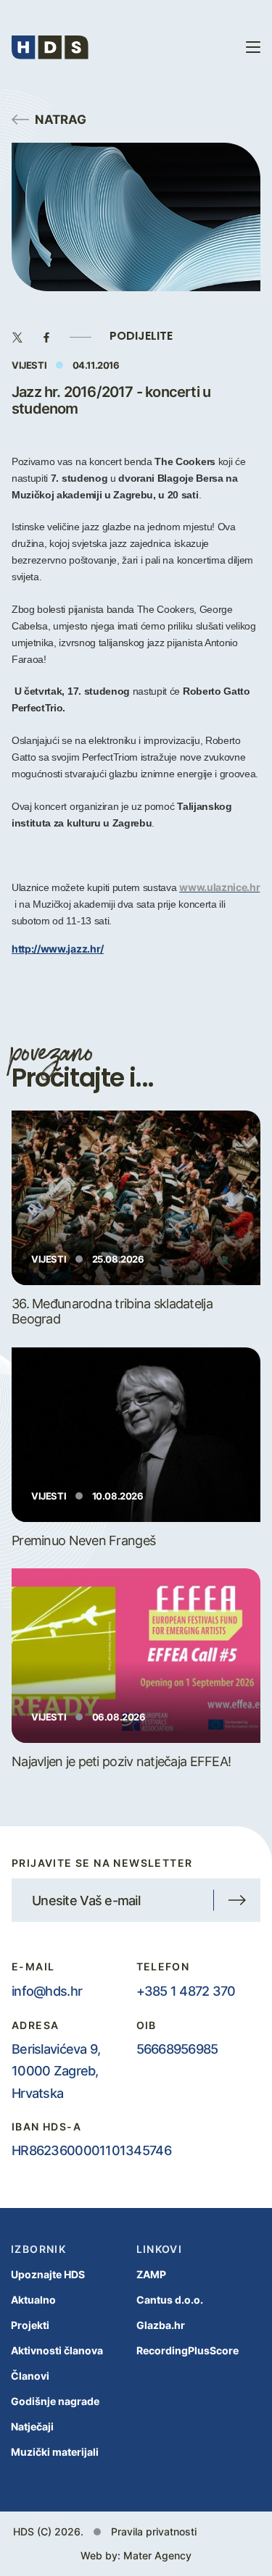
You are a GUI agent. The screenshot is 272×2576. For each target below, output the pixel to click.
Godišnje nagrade (55, 2401)
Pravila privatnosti (154, 2531)
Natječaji (32, 2426)
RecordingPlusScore (187, 2350)
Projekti (30, 2325)
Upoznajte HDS (48, 2274)
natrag (61, 119)
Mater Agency (157, 2555)
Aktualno (33, 2300)
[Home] (50, 47)
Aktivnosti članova (57, 2350)
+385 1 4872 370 (186, 1991)
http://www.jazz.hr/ (58, 948)
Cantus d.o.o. (170, 2300)
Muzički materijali (55, 2452)
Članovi (30, 2376)
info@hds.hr (47, 1991)
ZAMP (151, 2274)
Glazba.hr (161, 2325)
